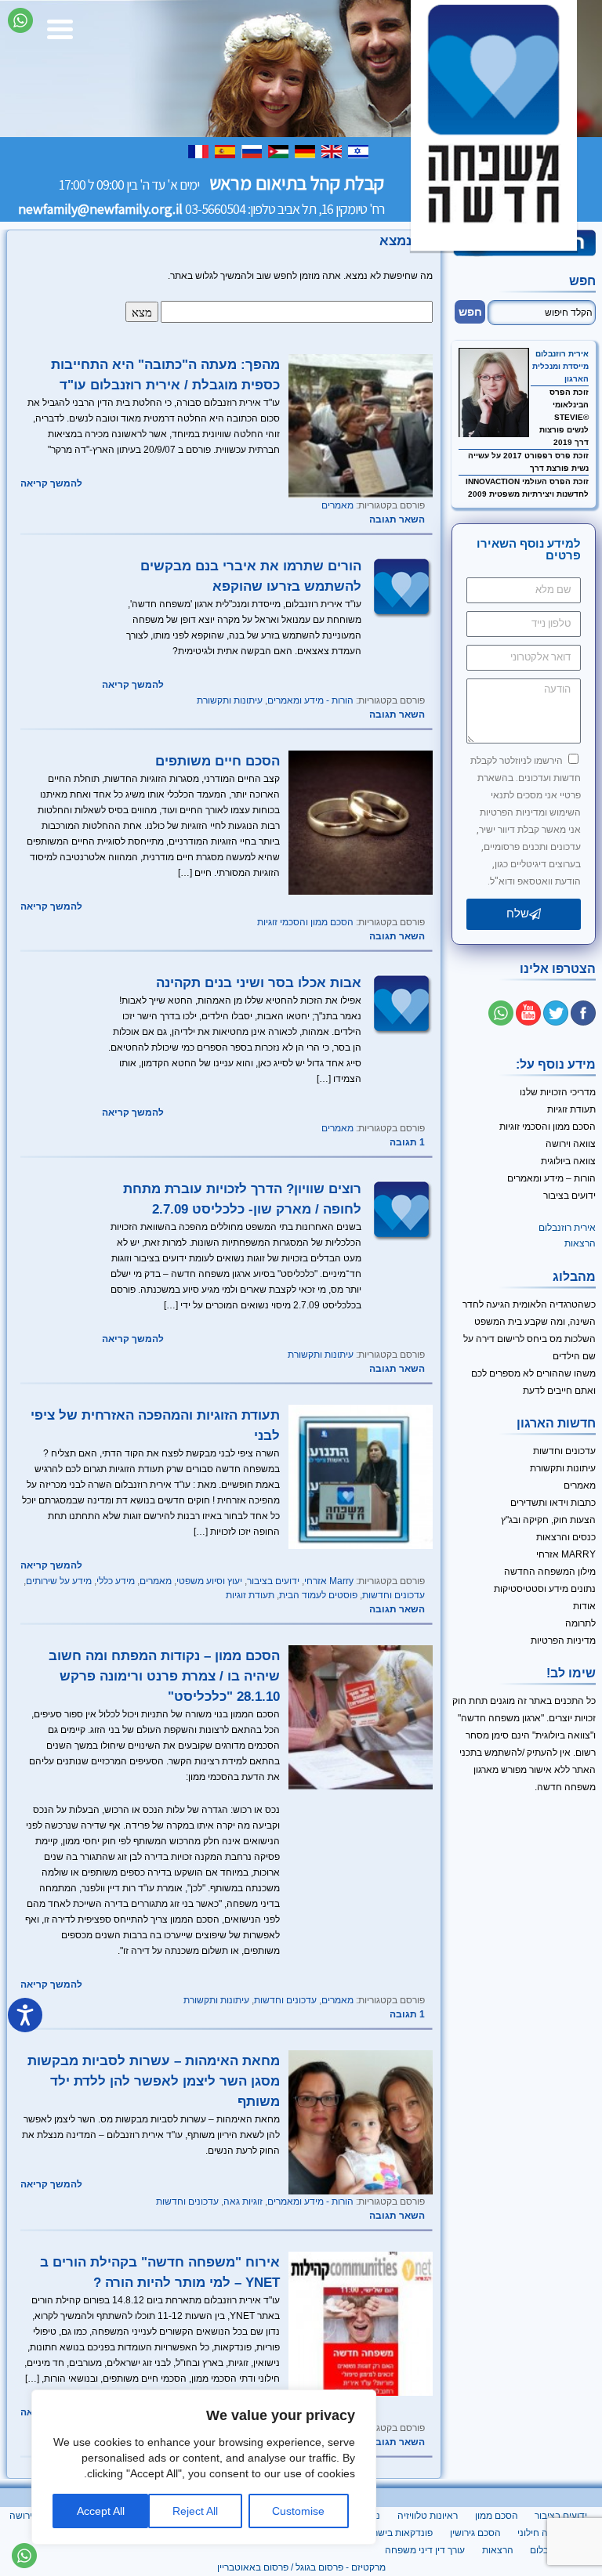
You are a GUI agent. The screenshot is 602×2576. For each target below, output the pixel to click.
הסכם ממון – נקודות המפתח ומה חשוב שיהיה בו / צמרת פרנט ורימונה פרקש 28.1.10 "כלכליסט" (164, 1676)
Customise (298, 2511)
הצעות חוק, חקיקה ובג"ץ (548, 1520)
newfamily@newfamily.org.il (100, 209)
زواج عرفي (280, 151)
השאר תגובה (397, 519)
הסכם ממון (497, 2516)
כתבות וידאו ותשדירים (553, 1503)
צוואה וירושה (571, 1144)
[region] (204, 2467)
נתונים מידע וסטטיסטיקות (545, 1589)
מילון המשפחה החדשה (550, 1572)
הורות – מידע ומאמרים (551, 1178)
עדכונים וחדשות (393, 1595)
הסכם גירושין (475, 2533)
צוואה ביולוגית (568, 1161)
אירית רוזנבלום (562, 354)
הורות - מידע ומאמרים (310, 700)
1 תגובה (407, 1142)
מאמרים (337, 505)
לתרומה (580, 1623)
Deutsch (306, 151)
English (333, 151)
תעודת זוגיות (250, 1595)
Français (200, 151)
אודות (584, 1606)
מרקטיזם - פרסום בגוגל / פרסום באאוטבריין (301, 2567)
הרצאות (580, 1243)
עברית (360, 151)
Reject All (195, 2511)
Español (227, 151)
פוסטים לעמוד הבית (318, 1595)
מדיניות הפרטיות (563, 1641)
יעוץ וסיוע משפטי (209, 1581)
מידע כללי (116, 1581)
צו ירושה (26, 2516)
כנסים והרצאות (566, 1537)
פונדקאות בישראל (397, 2533)
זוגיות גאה (243, 2202)
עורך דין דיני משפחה (425, 2550)
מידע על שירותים (59, 1581)
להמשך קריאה (51, 483)
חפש (582, 281)
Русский (253, 151)
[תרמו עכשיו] (524, 254)
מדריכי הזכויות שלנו (558, 1092)
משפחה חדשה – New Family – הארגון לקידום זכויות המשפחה (494, 125)
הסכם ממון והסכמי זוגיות (305, 922)
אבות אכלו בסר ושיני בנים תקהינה (259, 982)
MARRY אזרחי (566, 1554)
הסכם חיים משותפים (218, 761)
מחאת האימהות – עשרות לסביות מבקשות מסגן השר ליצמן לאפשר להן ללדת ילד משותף (154, 2081)
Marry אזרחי (329, 1581)
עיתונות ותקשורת (230, 700)
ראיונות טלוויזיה (428, 2516)
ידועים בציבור (273, 1581)
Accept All (101, 2511)
